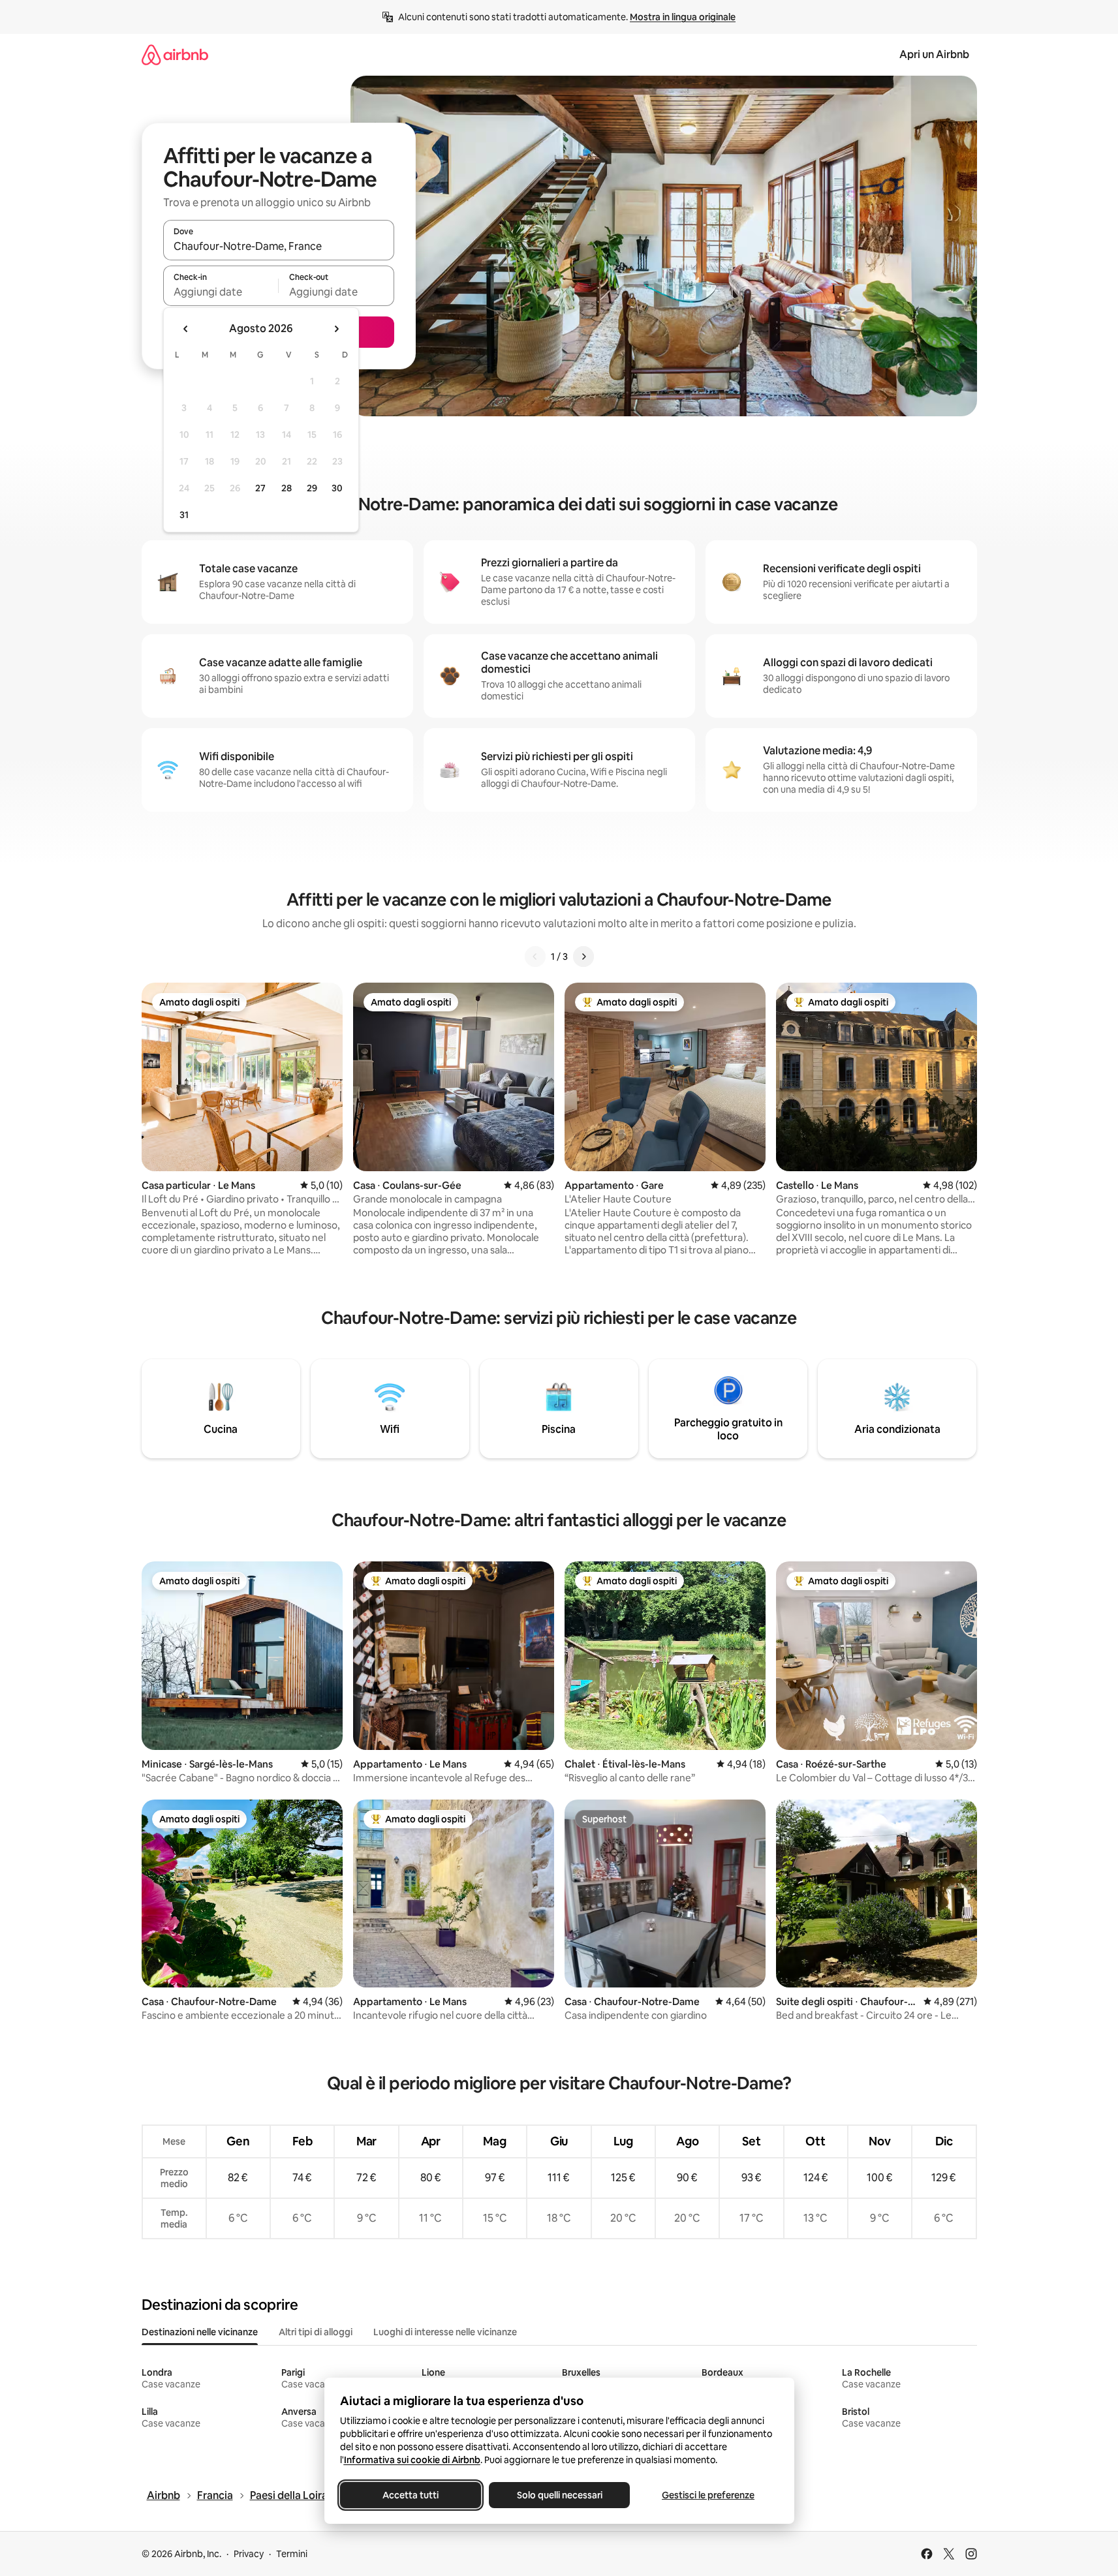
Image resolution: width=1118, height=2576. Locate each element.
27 (260, 488)
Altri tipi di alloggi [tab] (316, 2332)
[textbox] (221, 292)
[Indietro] (535, 957)
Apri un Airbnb (934, 54)
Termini (292, 2554)
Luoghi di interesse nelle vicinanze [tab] (445, 2332)
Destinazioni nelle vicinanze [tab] (200, 2332)
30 (337, 488)
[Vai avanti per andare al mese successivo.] (336, 329)
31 (184, 515)
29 (312, 488)
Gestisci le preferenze (708, 2495)
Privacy (249, 2554)
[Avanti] (583, 957)
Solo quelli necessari (559, 2495)
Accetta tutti (411, 2495)
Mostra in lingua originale (683, 17)
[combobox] (279, 246)
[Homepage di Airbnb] (175, 54)
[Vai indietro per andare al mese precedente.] (186, 329)
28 (287, 488)
